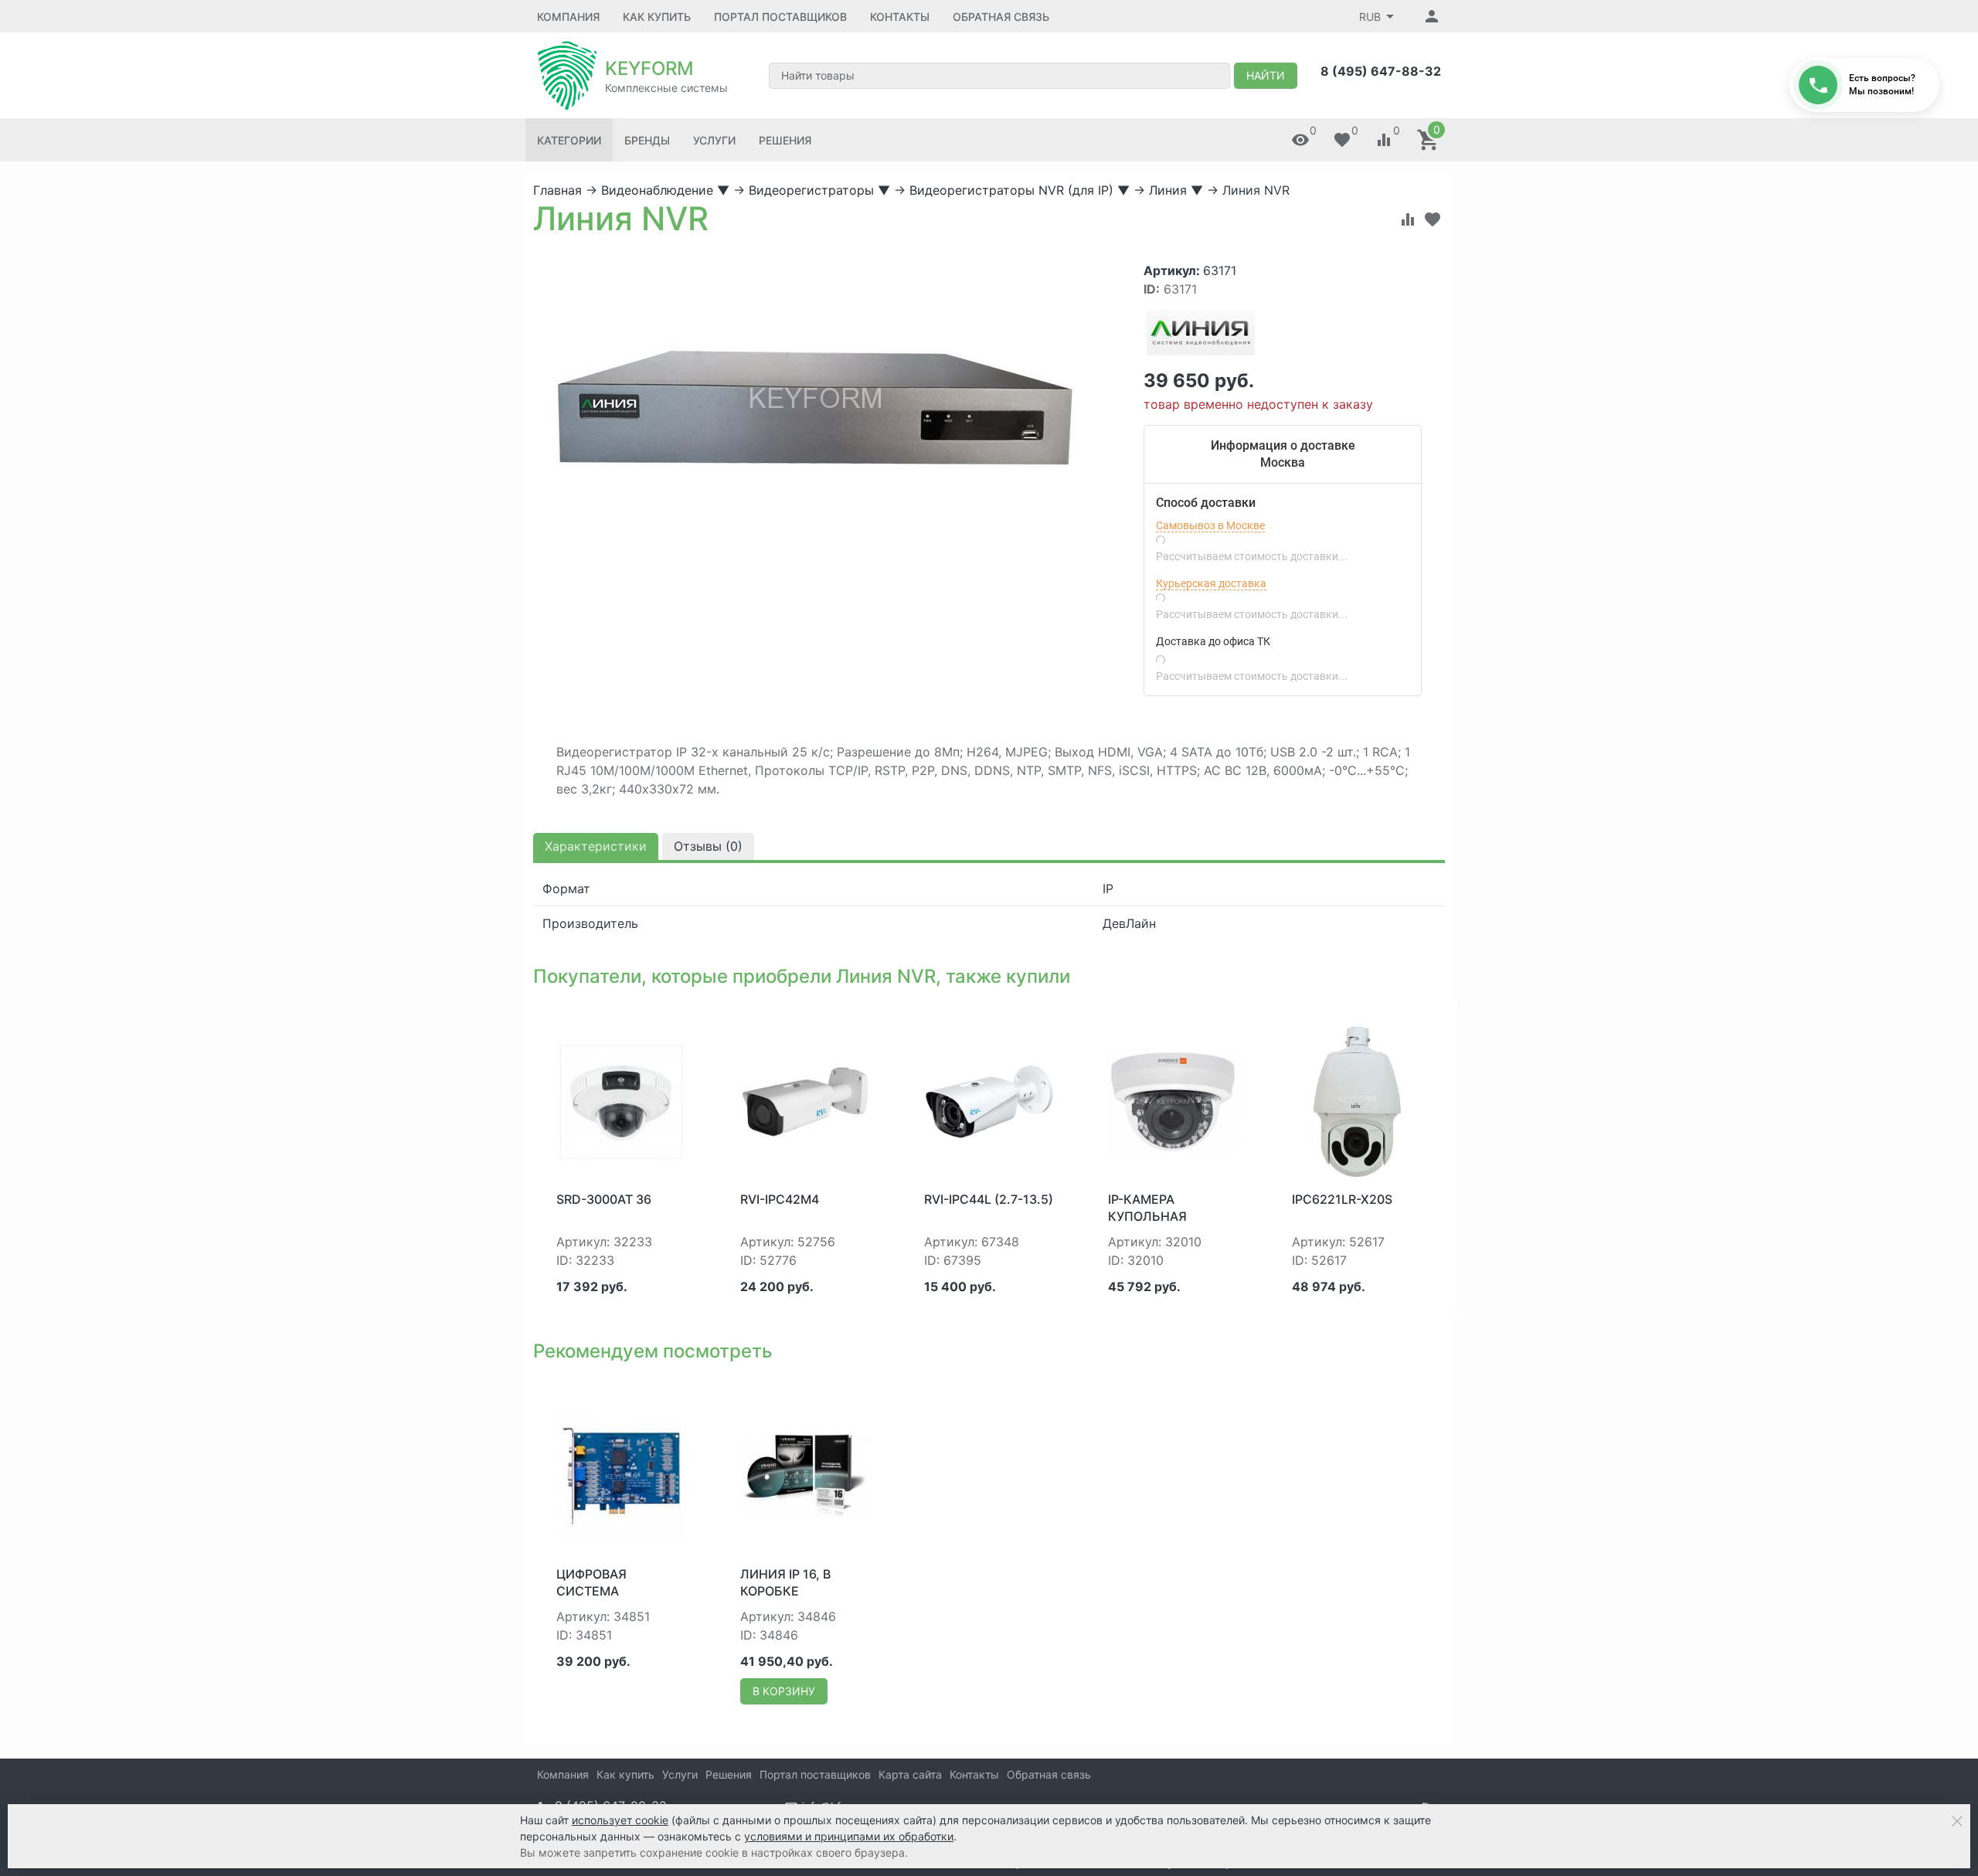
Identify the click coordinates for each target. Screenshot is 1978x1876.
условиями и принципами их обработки (849, 1836)
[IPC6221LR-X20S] (1357, 1100)
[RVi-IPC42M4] (805, 1100)
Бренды (647, 140)
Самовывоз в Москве (1210, 525)
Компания (568, 17)
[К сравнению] (1408, 219)
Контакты (900, 17)
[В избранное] (1433, 219)
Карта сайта (910, 1774)
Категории (569, 140)
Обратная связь (1001, 17)
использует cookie (620, 1820)
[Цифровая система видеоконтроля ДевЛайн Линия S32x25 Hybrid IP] (621, 1475)
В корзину (784, 1691)
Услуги (714, 140)
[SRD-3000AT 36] (621, 1100)
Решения (785, 140)
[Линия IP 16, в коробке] (805, 1475)
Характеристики (596, 846)
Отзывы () (708, 846)
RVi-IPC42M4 (780, 1199)
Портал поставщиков (780, 17)
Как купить (657, 17)
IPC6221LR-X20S (1342, 1199)
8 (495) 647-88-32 (1381, 71)
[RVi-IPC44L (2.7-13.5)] (989, 1100)
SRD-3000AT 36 (604, 1199)
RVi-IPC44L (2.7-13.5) (989, 1199)
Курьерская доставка (1211, 583)
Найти (1266, 75)
